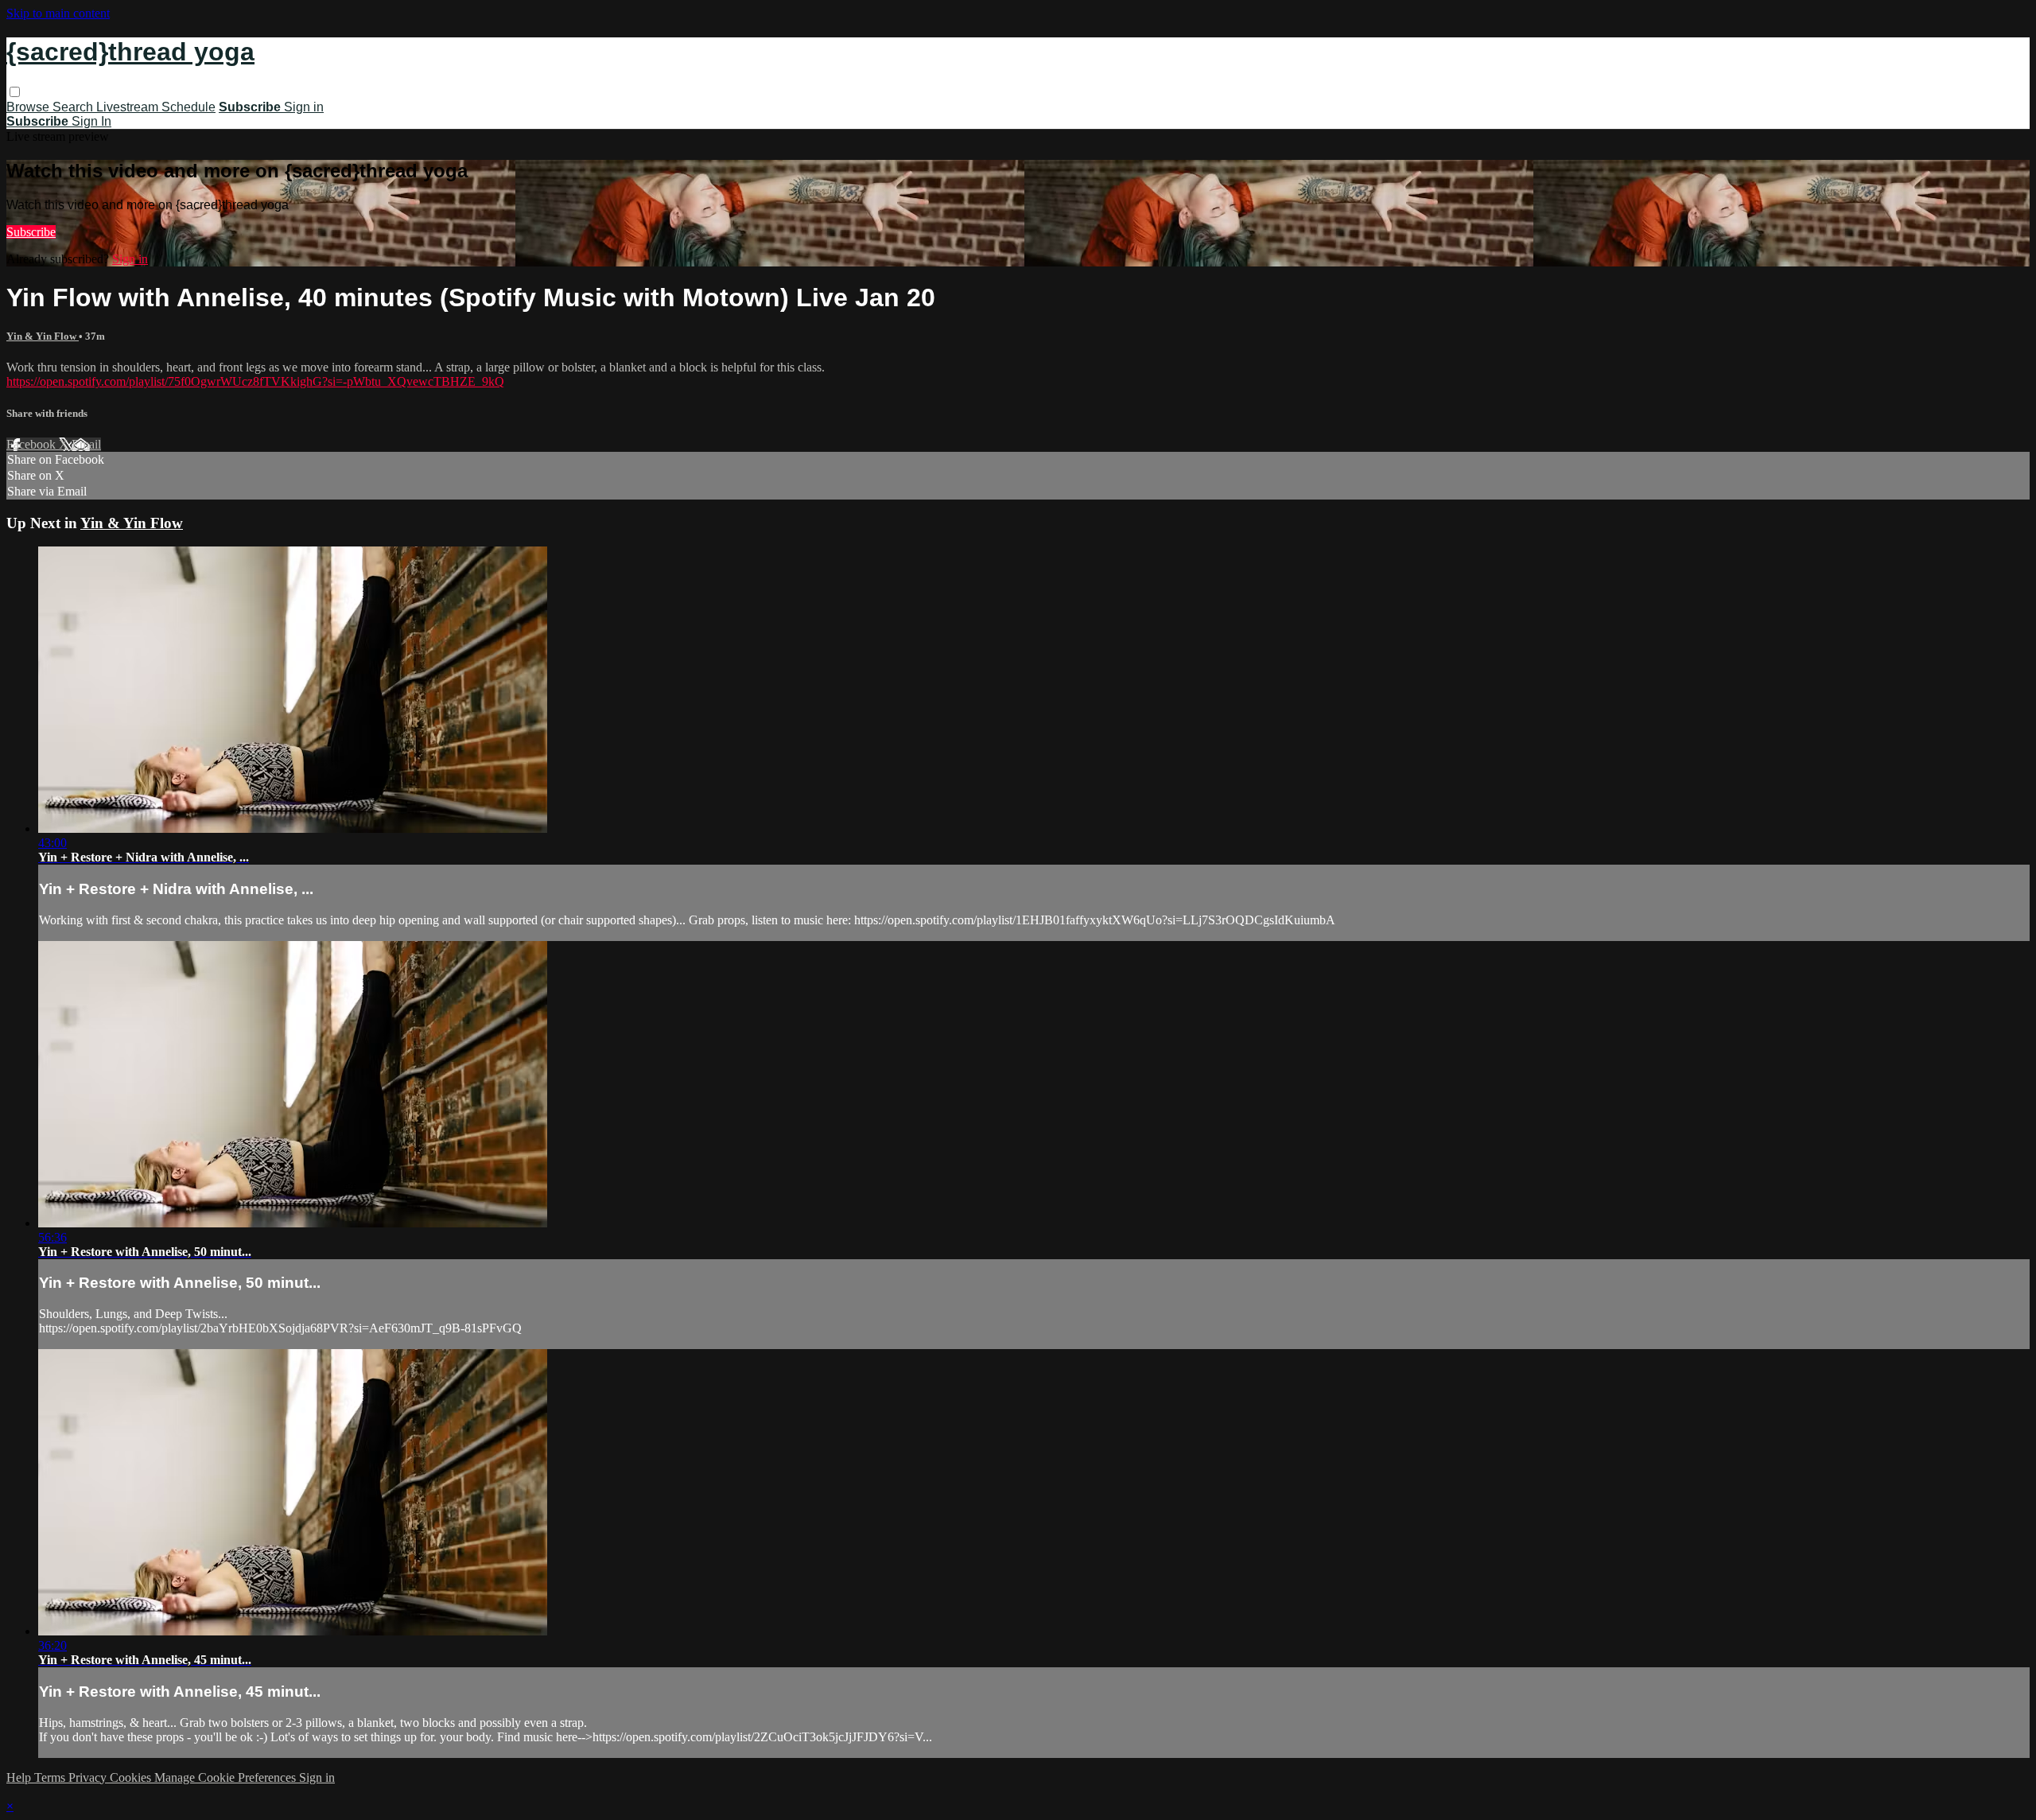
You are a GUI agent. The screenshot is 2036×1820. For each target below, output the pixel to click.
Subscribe (31, 232)
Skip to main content (58, 13)
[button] (15, 92)
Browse (29, 107)
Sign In (91, 121)
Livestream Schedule (156, 107)
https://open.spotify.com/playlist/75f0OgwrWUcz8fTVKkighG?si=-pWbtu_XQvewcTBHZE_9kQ (255, 381)
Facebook (33, 444)
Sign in (304, 107)
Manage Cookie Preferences (227, 1777)
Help (20, 1777)
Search (74, 107)
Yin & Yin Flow (43, 336)
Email (86, 444)
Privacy (89, 1777)
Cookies (132, 1777)
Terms (51, 1777)
